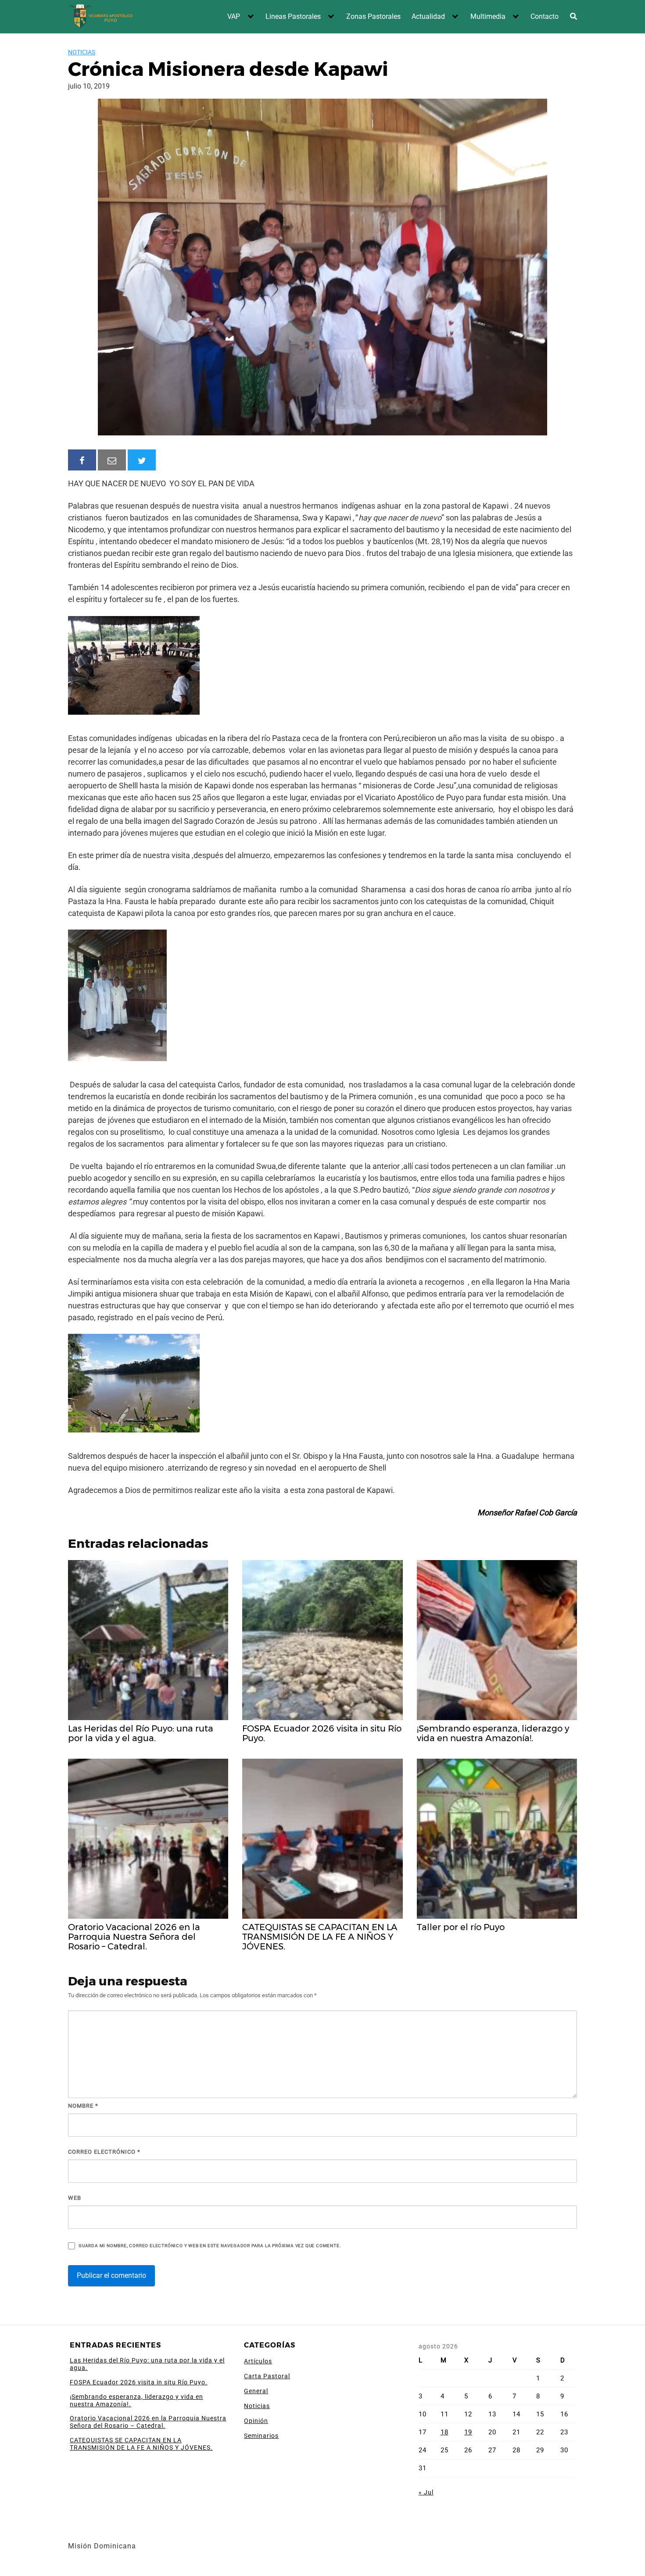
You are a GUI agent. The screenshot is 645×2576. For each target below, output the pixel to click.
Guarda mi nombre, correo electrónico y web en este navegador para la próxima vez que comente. (210, 2246)
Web (75, 2198)
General (256, 2391)
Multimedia (488, 16)
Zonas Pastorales (373, 16)
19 (468, 2432)
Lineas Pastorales (293, 16)
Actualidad (428, 16)
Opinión (256, 2421)
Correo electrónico (104, 2152)
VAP (234, 16)
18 (444, 2432)
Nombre (83, 2106)
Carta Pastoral (267, 2376)
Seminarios (261, 2436)
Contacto (545, 16)
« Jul (426, 2492)
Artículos (258, 2361)
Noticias (82, 52)
